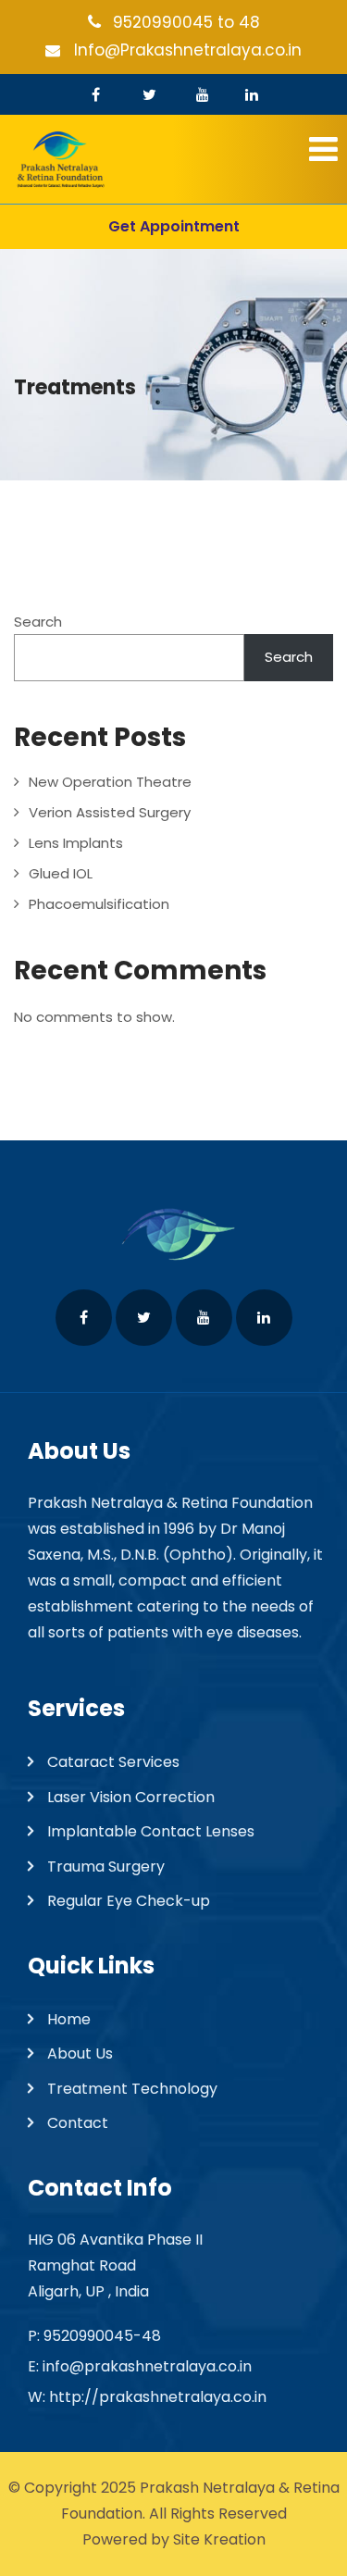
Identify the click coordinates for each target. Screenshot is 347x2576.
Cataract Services (113, 1762)
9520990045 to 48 (186, 22)
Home (69, 2019)
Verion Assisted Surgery (110, 812)
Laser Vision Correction (131, 1797)
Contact (78, 2123)
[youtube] (203, 94)
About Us (80, 2053)
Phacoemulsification (99, 904)
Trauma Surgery (106, 1867)
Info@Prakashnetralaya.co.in (188, 50)
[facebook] (96, 94)
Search (38, 622)
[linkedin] (252, 94)
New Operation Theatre (110, 782)
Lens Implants (76, 843)
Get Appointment (174, 226)
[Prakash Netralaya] (173, 160)
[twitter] (149, 94)
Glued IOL (61, 873)
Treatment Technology (132, 2089)
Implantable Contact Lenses (151, 1831)
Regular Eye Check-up (129, 1901)
